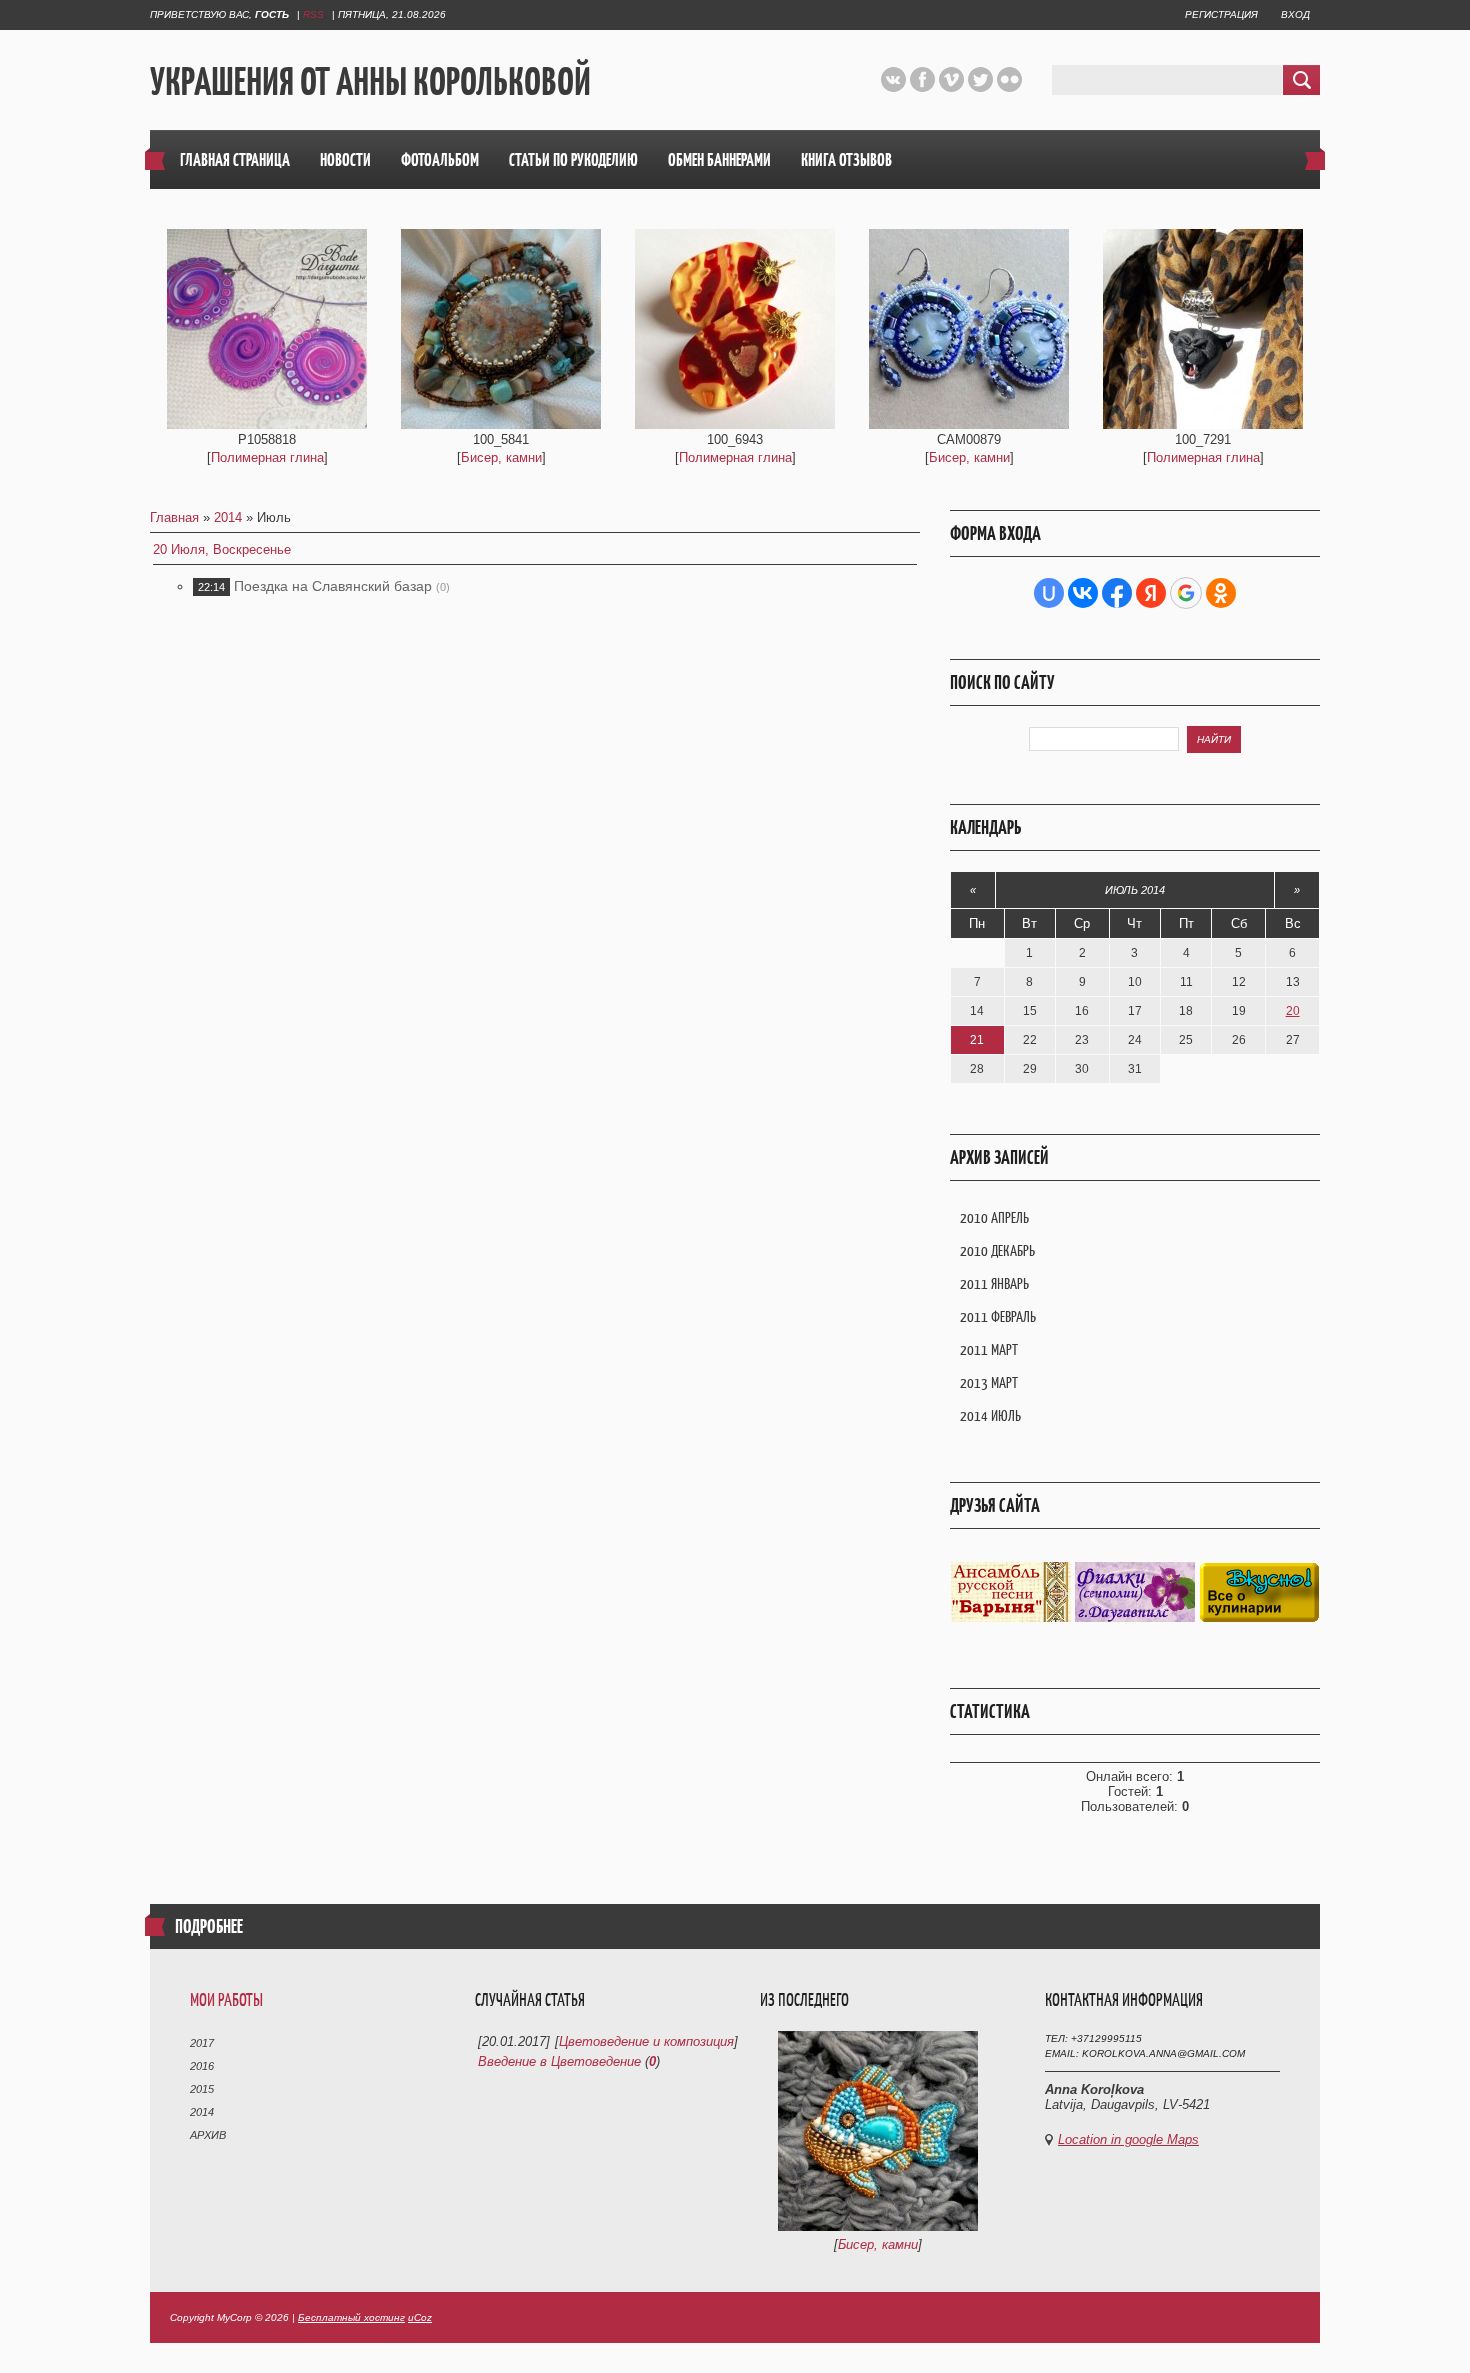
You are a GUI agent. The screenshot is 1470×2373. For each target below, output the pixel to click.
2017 (202, 2043)
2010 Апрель (994, 1217)
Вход (1295, 14)
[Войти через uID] (1049, 593)
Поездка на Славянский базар (333, 586)
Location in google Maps (1128, 2139)
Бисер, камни (501, 457)
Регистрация (1221, 14)
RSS (313, 14)
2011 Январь (994, 1283)
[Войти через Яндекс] (1151, 593)
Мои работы (226, 2000)
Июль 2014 (1135, 890)
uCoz (420, 2317)
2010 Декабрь (997, 1250)
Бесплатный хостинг (351, 2317)
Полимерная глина (267, 457)
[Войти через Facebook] (1117, 593)
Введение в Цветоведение (559, 2061)
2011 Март (989, 1349)
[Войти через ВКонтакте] (1083, 593)
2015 (202, 2089)
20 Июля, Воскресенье (222, 549)
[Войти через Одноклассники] (1221, 593)
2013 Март (989, 1382)
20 (1293, 1011)
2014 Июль (990, 1415)
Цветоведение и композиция (646, 2041)
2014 (228, 517)
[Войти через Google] (1186, 593)
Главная (174, 517)
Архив (208, 2135)
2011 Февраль (998, 1316)
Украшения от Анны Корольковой (370, 81)
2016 (202, 2066)
